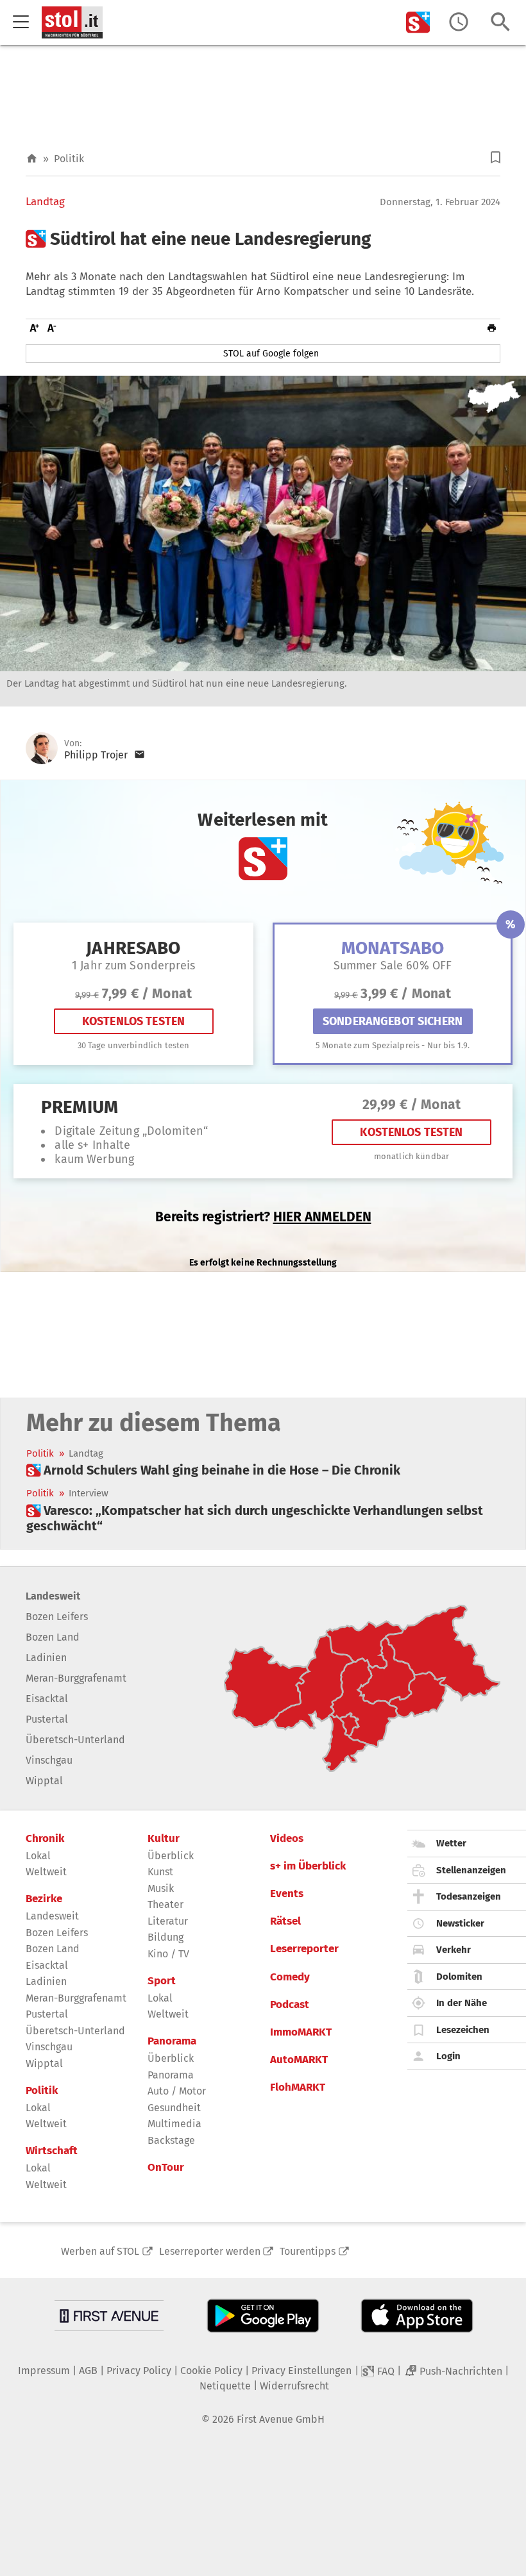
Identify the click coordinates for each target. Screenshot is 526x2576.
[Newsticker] (459, 22)
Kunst (160, 1872)
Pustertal (47, 1719)
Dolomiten (459, 1977)
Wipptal (44, 1781)
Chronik (45, 1839)
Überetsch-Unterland (75, 1740)
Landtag (45, 202)
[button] (496, 157)
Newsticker (460, 1923)
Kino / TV (168, 1954)
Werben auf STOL (100, 2251)
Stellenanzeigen (471, 1870)
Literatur (168, 1921)
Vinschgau (49, 1760)
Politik (69, 159)
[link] (213, 1470)
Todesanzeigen (469, 1896)
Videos (287, 1839)
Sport (162, 1981)
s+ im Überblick (308, 1866)
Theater (165, 1904)
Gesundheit (174, 2108)
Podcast (290, 2005)
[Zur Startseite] (32, 159)
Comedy (290, 1977)
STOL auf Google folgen (271, 354)
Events (287, 1894)
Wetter (451, 1843)
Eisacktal (47, 1699)
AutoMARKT (299, 2060)
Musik (161, 1888)
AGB (88, 2371)
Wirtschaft (52, 2151)
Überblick (171, 1856)
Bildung (165, 1937)
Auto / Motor (177, 2091)
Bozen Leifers (57, 1617)
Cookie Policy (211, 2371)
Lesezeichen (463, 2030)
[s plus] (418, 22)
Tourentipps (308, 2251)
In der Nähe (462, 2003)
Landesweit (53, 1596)
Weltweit (46, 1872)
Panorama (172, 2041)
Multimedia (174, 2124)
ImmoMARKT (301, 2032)
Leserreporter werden (210, 2251)
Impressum (44, 2371)
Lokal (38, 1856)
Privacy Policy (139, 2371)
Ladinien (46, 1658)
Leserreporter (304, 1949)
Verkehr (454, 1950)
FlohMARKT (298, 2087)
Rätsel (285, 1921)
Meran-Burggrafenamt (76, 1678)
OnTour (166, 2168)
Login (448, 2056)
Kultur (164, 1839)
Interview (89, 1493)
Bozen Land (53, 1637)
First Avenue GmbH (281, 2419)
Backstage (171, 2140)
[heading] (263, 239)
